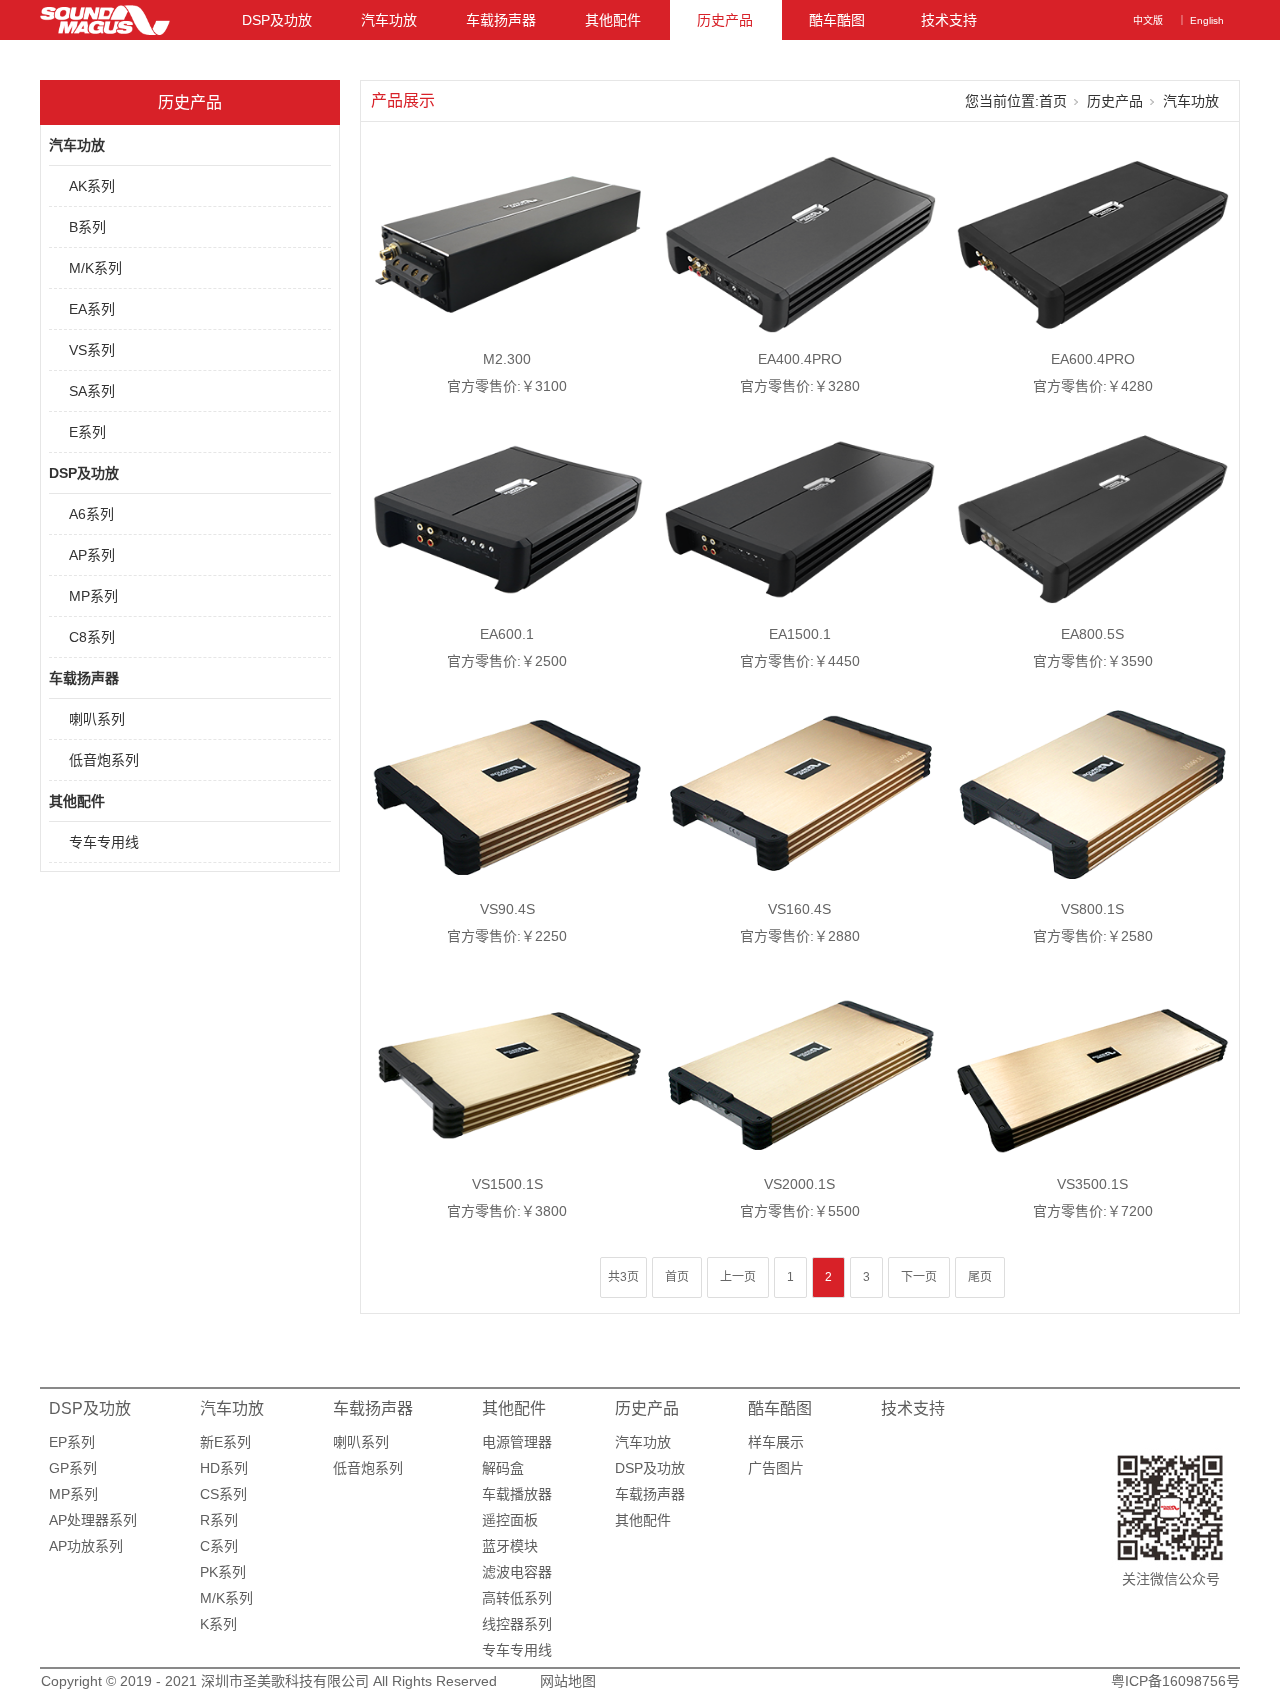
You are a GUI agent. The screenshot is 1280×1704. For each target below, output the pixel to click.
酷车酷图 (837, 20)
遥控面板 (510, 1520)
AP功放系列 (86, 1546)
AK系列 (92, 186)
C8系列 (92, 637)
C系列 (219, 1546)
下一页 (919, 1277)
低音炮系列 (104, 760)
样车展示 (776, 1442)
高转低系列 (517, 1598)
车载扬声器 (501, 20)
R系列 (219, 1520)
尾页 (980, 1277)
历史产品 (725, 20)
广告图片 (776, 1468)
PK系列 (223, 1572)
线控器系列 (517, 1624)
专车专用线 (104, 842)
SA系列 (92, 391)
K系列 (218, 1624)
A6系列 (91, 514)
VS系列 (92, 350)
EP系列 (72, 1442)
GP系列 (73, 1468)
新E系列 (225, 1442)
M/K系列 (95, 268)
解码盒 (503, 1468)
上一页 (738, 1277)
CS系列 (223, 1494)
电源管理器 (517, 1442)
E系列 (87, 432)
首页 (1053, 101)
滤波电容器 (517, 1572)
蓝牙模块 (510, 1546)
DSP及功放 (277, 20)
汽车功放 (389, 20)
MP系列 (93, 596)
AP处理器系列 (93, 1520)
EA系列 (92, 309)
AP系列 (92, 555)
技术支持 (949, 20)
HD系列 (224, 1468)
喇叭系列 (97, 719)
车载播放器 (517, 1494)
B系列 (87, 227)
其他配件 (613, 20)
